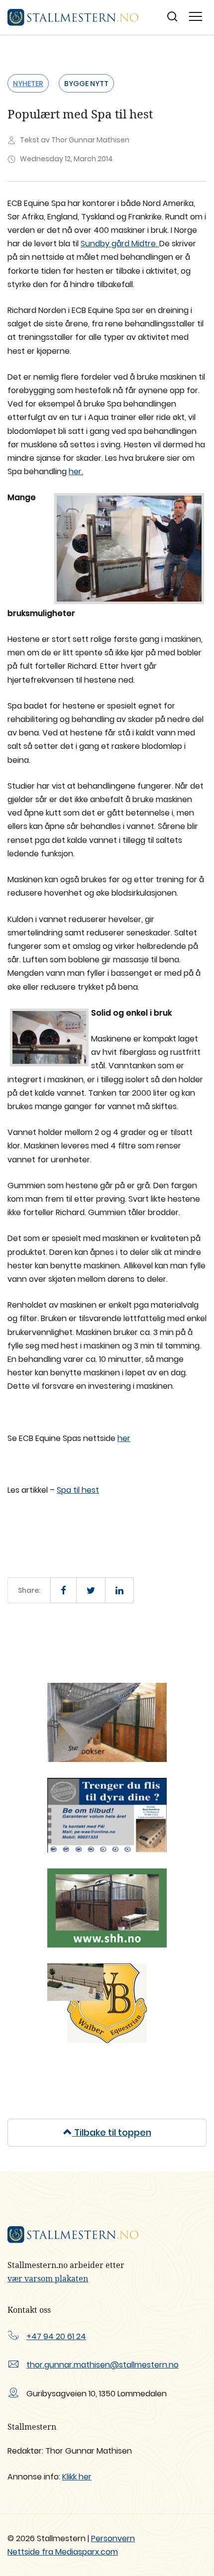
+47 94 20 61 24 (56, 2336)
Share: (29, 1590)
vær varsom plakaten (48, 2278)
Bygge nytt (86, 84)
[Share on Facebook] (63, 1590)
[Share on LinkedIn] (119, 1590)
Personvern (113, 2538)
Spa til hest (78, 1490)
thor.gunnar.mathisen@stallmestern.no (103, 2365)
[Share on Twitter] (91, 1590)
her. (76, 471)
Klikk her (77, 2477)
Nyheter (28, 84)
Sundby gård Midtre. (120, 244)
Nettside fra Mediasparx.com (63, 2552)
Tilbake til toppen (112, 2132)
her (124, 1438)
